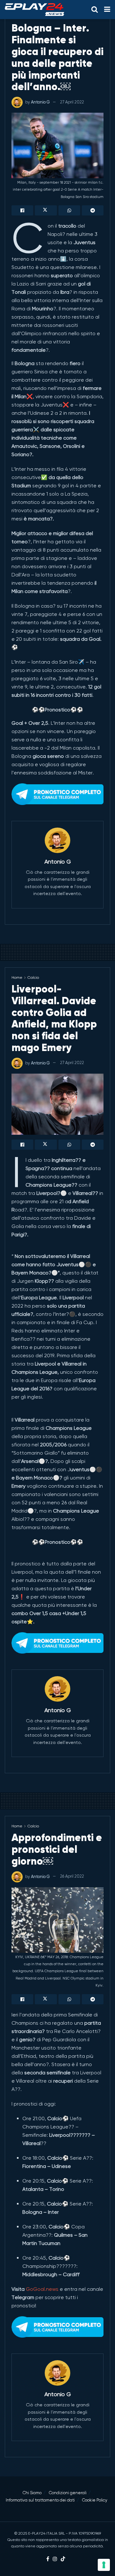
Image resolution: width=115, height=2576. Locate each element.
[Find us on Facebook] (48, 2559)
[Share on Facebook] (22, 210)
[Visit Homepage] (34, 10)
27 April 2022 (72, 102)
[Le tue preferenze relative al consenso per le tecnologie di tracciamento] (104, 2565)
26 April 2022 (72, 1876)
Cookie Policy (95, 2500)
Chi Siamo (32, 2493)
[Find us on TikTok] (63, 2559)
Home (17, 977)
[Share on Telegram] (93, 210)
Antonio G (40, 102)
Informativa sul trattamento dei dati (40, 2500)
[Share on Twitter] (46, 210)
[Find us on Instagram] (55, 2559)
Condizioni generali (68, 2493)
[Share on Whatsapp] (69, 210)
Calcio (33, 977)
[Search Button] (95, 10)
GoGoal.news (42, 2289)
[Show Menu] (107, 10)
